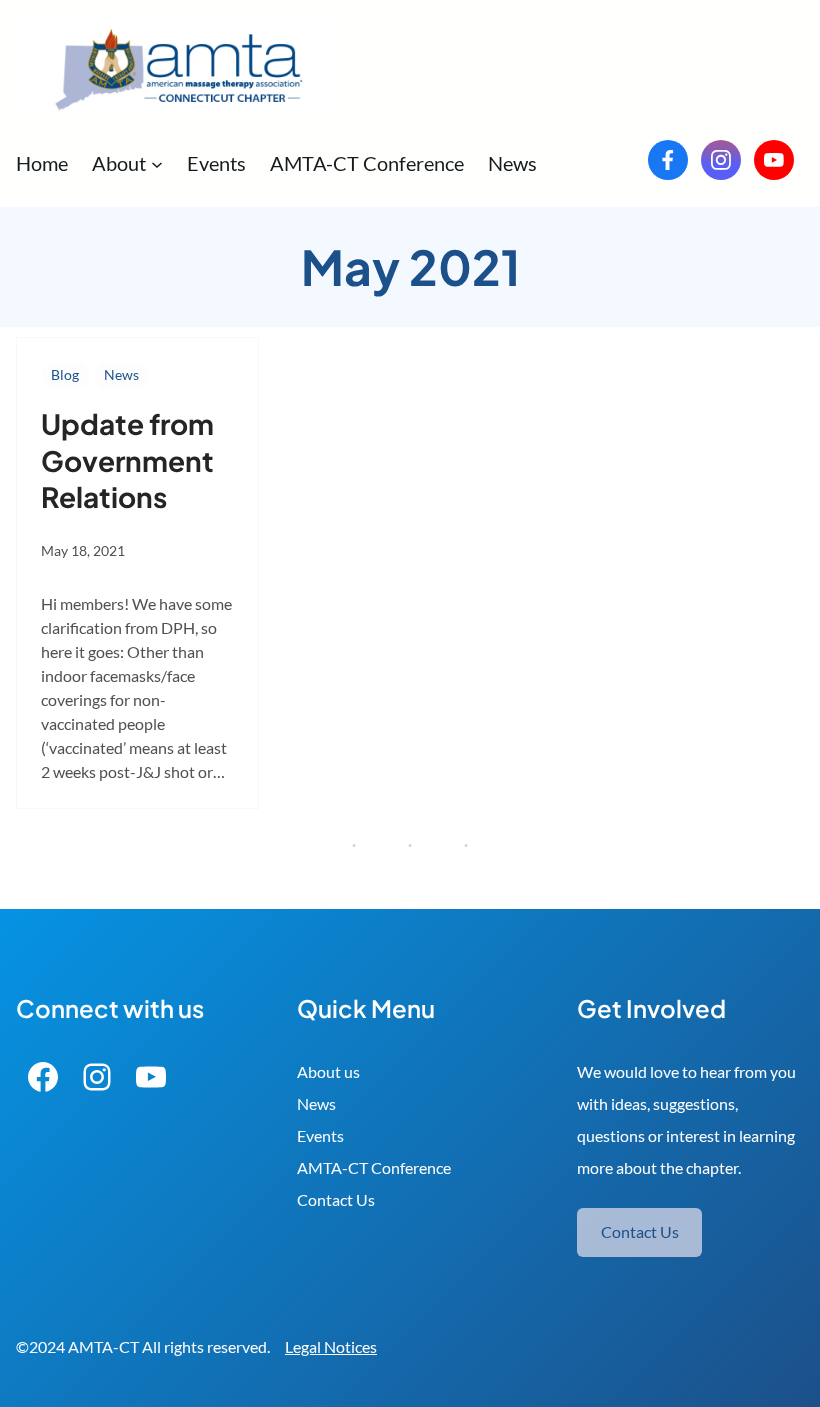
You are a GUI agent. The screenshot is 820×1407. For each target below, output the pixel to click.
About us (328, 1071)
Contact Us (336, 1199)
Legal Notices (331, 1346)
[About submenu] (157, 163)
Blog (65, 374)
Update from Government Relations (127, 460)
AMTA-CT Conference (374, 1167)
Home (42, 163)
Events (320, 1135)
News (121, 374)
